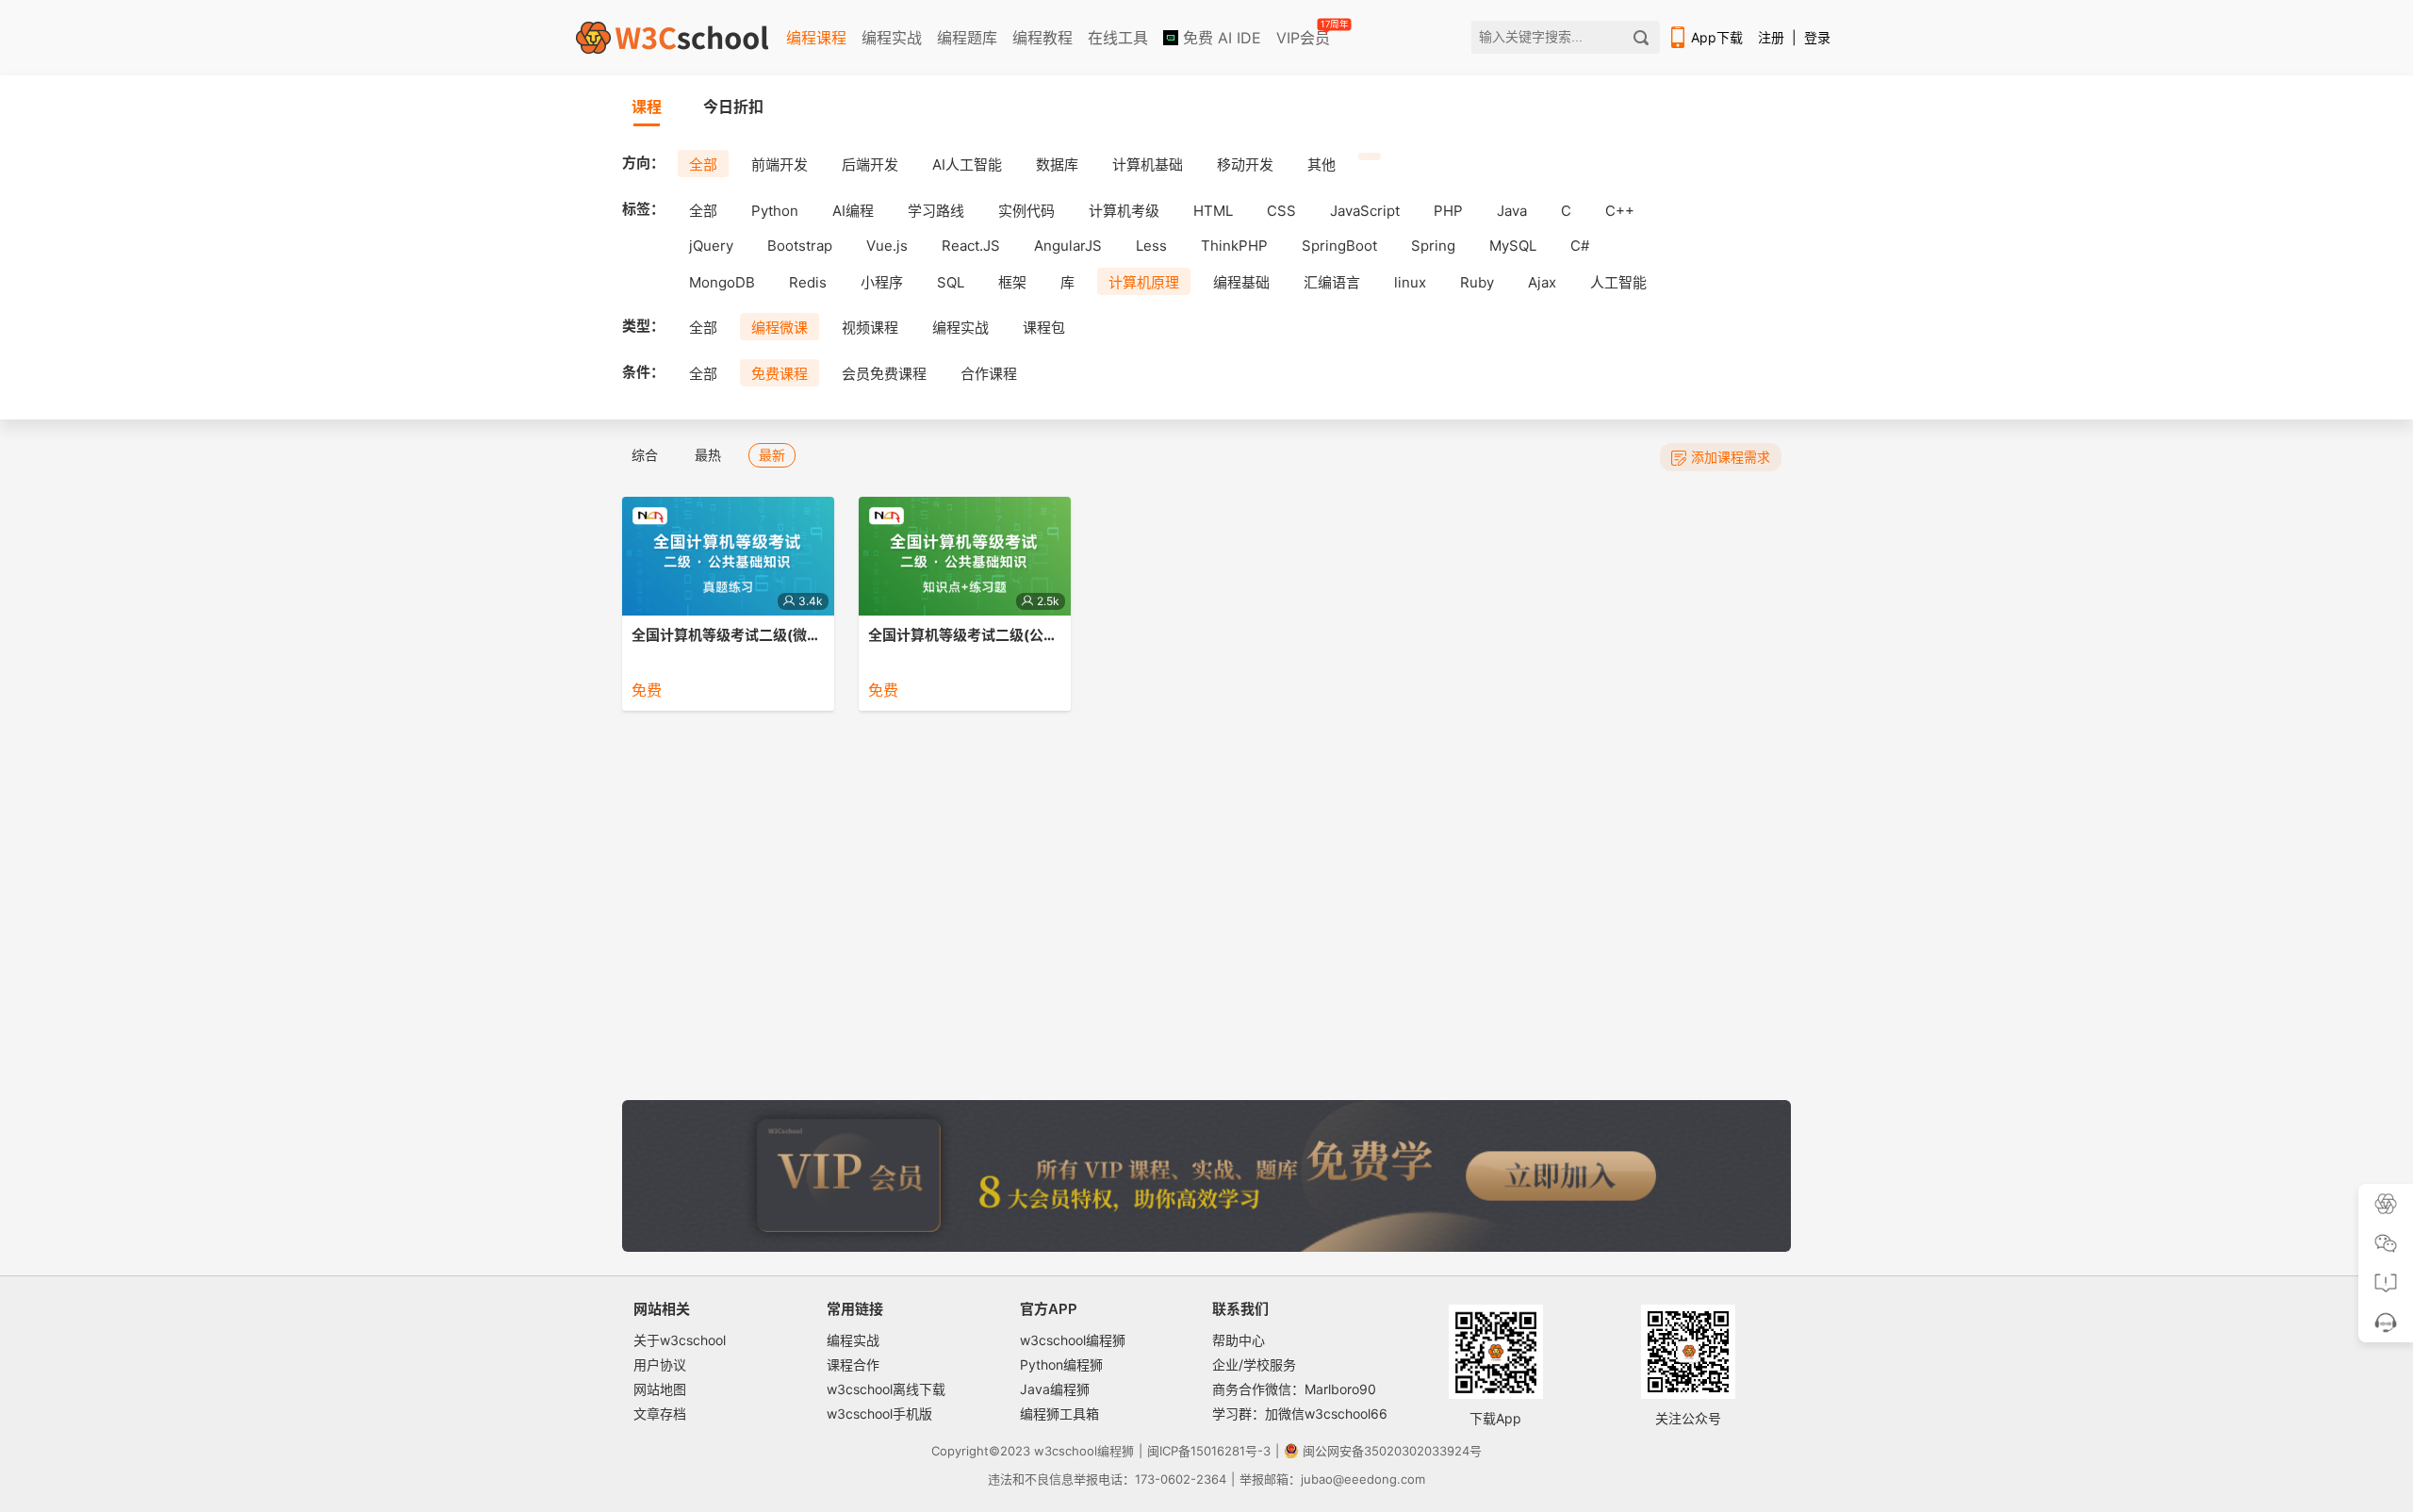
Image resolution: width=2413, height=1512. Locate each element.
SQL (951, 282)
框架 (1012, 282)
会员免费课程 (884, 374)
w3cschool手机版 (879, 1413)
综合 (645, 455)
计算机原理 (1144, 282)
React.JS (971, 246)
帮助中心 (1239, 1340)
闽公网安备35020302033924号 (1392, 1451)
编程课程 (816, 38)
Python (775, 211)
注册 (1771, 37)
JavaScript (1365, 211)
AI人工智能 (967, 164)
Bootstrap (800, 246)
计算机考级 (1124, 211)
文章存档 (660, 1413)
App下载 (1717, 37)
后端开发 (870, 164)
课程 (647, 107)
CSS (1281, 211)
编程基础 (1241, 282)
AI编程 (853, 211)
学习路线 (936, 211)
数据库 (1057, 164)
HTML (1213, 211)
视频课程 (870, 328)
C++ (1620, 211)
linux (1410, 282)
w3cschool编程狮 (1073, 1340)
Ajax (1542, 282)
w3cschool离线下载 (886, 1389)
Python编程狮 (1061, 1364)
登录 (1817, 37)
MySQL (1513, 246)
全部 (703, 164)
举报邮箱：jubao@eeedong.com (1332, 1479)
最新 (772, 455)
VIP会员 (1305, 34)
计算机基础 (1148, 164)
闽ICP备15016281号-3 (1209, 1451)
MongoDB (722, 282)
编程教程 (1042, 38)
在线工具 (1118, 38)
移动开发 (1245, 164)
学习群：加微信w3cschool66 (1300, 1413)
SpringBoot (1339, 246)
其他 (1321, 164)
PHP (1448, 211)
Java (1512, 211)
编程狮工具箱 (1059, 1413)
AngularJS (1068, 246)
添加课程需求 (1731, 457)
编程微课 (780, 328)
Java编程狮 (1055, 1389)
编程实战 (892, 38)
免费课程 (780, 374)
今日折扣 (733, 107)
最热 (708, 455)
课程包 (1044, 328)
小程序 (882, 282)
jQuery (711, 246)
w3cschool (1066, 1451)
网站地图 (660, 1389)
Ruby (1477, 282)
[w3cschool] (672, 38)
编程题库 (967, 38)
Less (1151, 246)
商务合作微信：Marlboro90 (1294, 1389)
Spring (1433, 246)
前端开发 (780, 164)
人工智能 (1618, 282)
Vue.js (887, 246)
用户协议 (660, 1364)
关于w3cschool (680, 1340)
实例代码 (1026, 211)
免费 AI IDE (1220, 38)
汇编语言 (1332, 282)
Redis (808, 282)
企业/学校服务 (1254, 1364)
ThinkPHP (1234, 246)
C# (1580, 246)
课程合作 (853, 1364)
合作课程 (989, 374)
